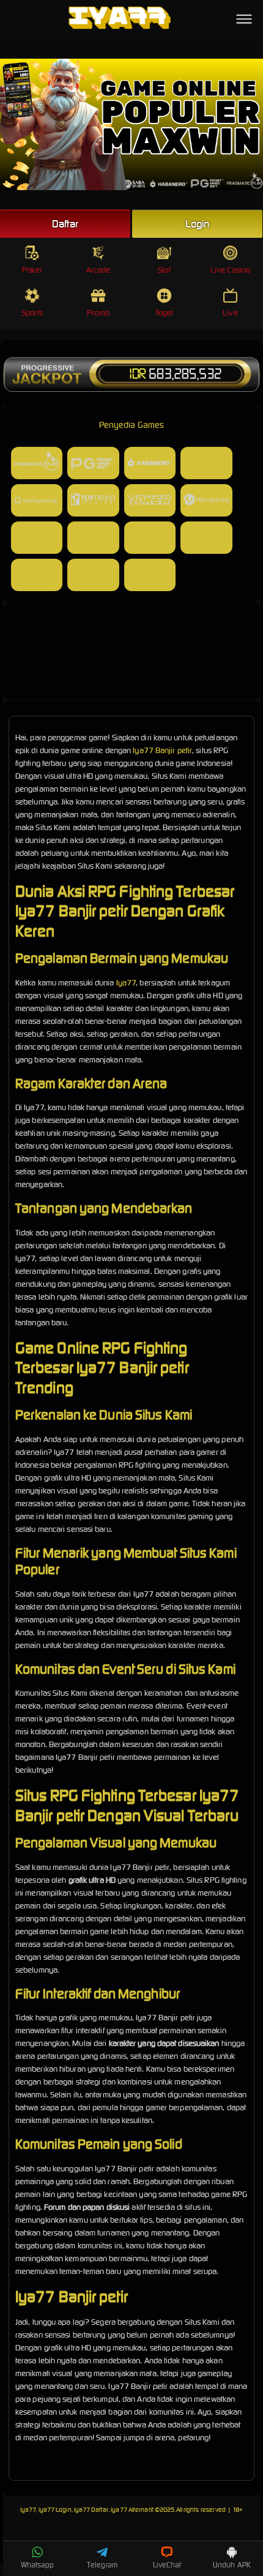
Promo (98, 313)
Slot (164, 270)
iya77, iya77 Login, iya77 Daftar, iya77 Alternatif (87, 2510)
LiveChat (167, 2565)
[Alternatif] (131, 684)
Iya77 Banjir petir (162, 750)
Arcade (98, 270)
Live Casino (230, 270)
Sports (32, 313)
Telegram (102, 2565)
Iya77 (126, 983)
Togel (165, 313)
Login (198, 224)
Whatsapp (38, 2565)
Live (230, 313)
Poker (32, 270)
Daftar (65, 224)
